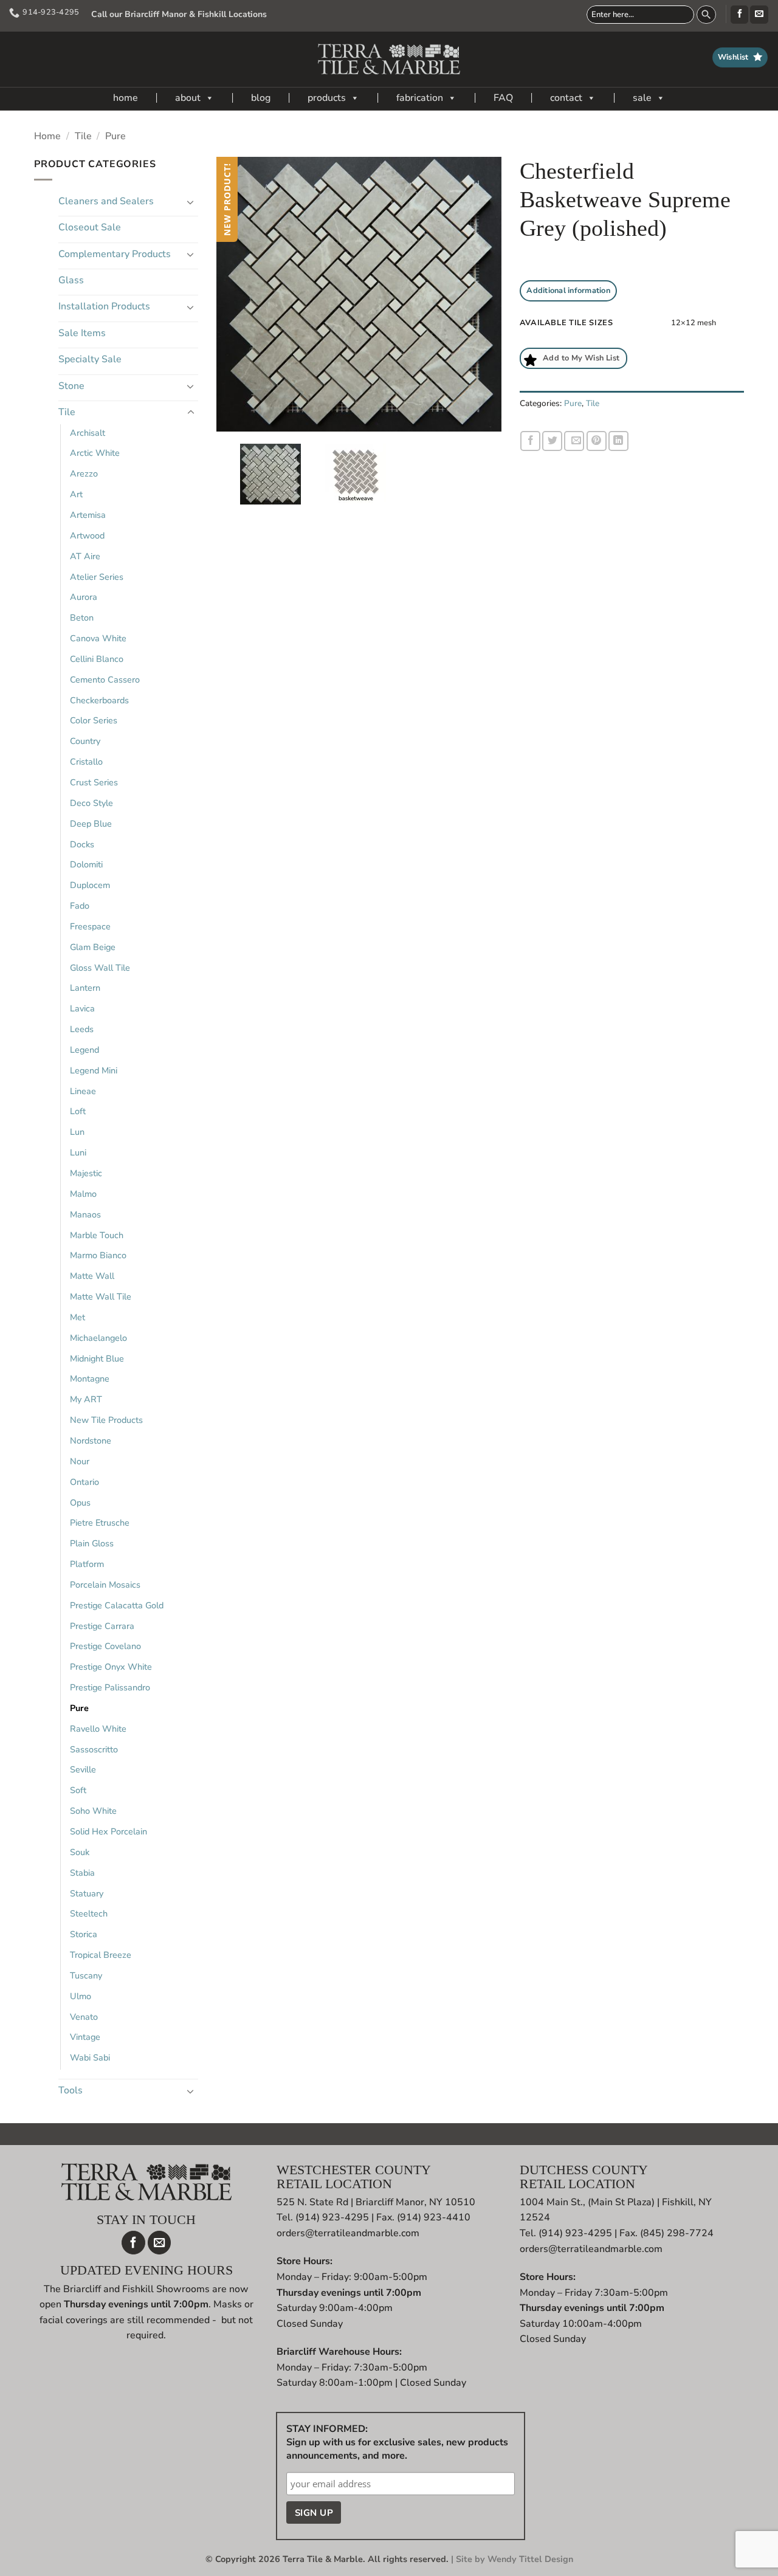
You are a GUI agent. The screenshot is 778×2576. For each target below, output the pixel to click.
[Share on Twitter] (552, 441)
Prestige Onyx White (111, 1667)
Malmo (83, 1194)
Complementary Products (115, 254)
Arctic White (95, 453)
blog (261, 98)
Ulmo (81, 1996)
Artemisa (88, 515)
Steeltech (89, 1913)
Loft (78, 1111)
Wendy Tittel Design (530, 2559)
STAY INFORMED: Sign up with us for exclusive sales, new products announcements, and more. (397, 2442)
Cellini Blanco (97, 659)
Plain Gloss (92, 1543)
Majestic (86, 1173)
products (327, 98)
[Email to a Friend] (574, 441)
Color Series (94, 720)
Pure (115, 136)
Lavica (82, 1008)
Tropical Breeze (101, 1955)
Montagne (90, 1379)
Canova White (98, 638)
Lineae (83, 1091)
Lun (77, 1132)
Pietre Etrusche (100, 1523)
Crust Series (94, 782)
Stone (71, 386)
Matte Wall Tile (101, 1297)
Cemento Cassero (105, 680)
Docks (82, 844)
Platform (87, 1564)
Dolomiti (86, 864)
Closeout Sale (90, 227)
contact (566, 98)
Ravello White (98, 1729)
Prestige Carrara (102, 1626)
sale (642, 98)
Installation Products (104, 306)
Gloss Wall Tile (100, 968)
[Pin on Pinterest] (597, 441)
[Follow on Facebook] (739, 15)
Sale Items (82, 333)
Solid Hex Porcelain (108, 1831)
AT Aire (85, 556)
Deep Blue (91, 824)
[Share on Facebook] (530, 441)
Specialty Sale (90, 359)
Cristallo (86, 762)
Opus (80, 1503)
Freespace (90, 926)
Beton (82, 618)
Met (77, 1317)
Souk (80, 1852)
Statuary (87, 1893)
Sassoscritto (94, 1749)
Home (47, 136)
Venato (84, 2017)
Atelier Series (97, 577)
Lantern (85, 988)
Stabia (82, 1873)
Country (85, 741)
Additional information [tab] (568, 291)
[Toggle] (191, 202)
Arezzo (84, 474)
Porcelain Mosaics (105, 1585)
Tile (83, 136)
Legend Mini (94, 1070)
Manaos (85, 1214)
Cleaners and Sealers (106, 201)
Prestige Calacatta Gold (117, 1605)
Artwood (87, 536)
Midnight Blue (97, 1359)
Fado (80, 906)
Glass (71, 280)
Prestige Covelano (105, 1646)
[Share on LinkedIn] (618, 441)
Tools (71, 2090)
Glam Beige (93, 947)
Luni (78, 1152)
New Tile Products (106, 1420)
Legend (84, 1050)
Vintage (85, 2037)
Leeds (82, 1029)
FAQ (503, 98)
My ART (86, 1399)
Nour (80, 1461)
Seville (83, 1769)
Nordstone (91, 1441)
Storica (84, 1934)
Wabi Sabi (90, 2058)
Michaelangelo (98, 1338)
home (126, 98)
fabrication (420, 98)
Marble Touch (97, 1235)
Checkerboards (99, 700)
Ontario (84, 1482)
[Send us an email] (759, 15)
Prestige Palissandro (110, 1687)
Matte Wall (92, 1276)
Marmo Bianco (98, 1255)
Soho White (93, 1811)
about (188, 98)
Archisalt (88, 433)
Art (76, 494)
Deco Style (91, 803)
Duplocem (90, 885)
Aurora (84, 597)
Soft (78, 1790)
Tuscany (86, 1975)
